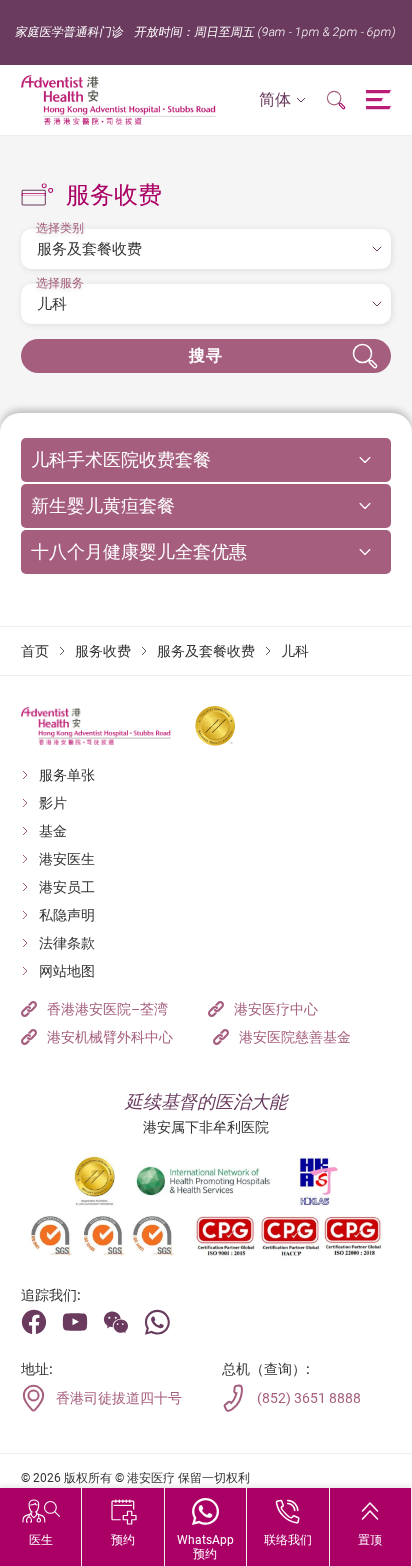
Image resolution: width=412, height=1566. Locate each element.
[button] (282, 100)
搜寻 (206, 355)
